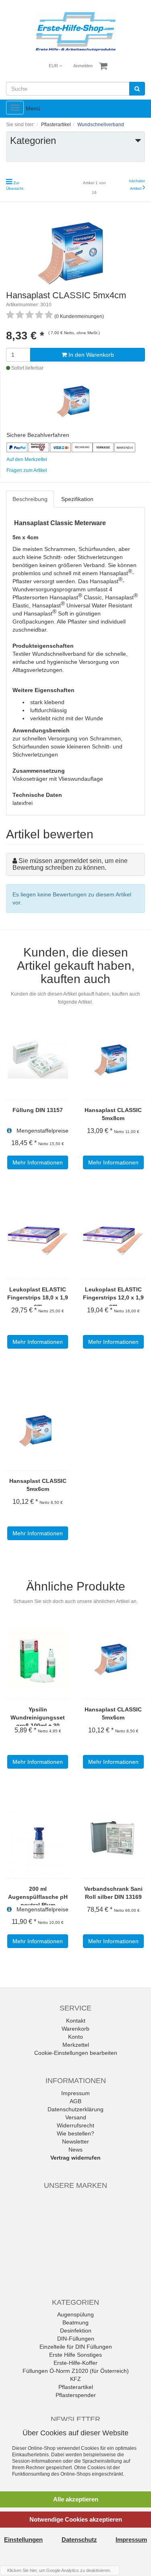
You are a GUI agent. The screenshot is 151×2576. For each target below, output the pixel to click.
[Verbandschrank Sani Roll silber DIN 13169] (114, 1837)
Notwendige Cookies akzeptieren (76, 2519)
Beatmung (75, 2322)
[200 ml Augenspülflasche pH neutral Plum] (38, 1837)
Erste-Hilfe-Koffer (75, 2363)
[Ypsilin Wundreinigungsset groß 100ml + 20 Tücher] (38, 1658)
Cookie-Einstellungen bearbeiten (76, 2053)
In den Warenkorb (90, 355)
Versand (76, 2117)
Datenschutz (79, 2540)
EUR (54, 66)
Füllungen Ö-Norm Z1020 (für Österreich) (76, 2371)
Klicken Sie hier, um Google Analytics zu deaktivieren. (59, 2570)
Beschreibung (30, 499)
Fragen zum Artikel (27, 470)
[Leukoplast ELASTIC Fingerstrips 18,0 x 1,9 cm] (38, 1238)
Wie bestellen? (75, 2133)
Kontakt (76, 2021)
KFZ (75, 2379)
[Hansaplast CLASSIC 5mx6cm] (38, 1429)
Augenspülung (75, 2314)
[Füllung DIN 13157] (38, 1058)
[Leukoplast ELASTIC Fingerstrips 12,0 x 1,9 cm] (114, 1238)
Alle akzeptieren (76, 2499)
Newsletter (75, 2141)
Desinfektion (76, 2331)
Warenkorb (75, 2029)
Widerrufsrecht (75, 2125)
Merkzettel (76, 2045)
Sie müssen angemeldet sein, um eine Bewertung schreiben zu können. (70, 864)
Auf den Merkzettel (27, 459)
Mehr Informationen (38, 1162)
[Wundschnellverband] (76, 399)
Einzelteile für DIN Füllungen (76, 2347)
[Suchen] (137, 89)
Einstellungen (23, 2540)
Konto (75, 2037)
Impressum (75, 2093)
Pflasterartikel (76, 2387)
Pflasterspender (76, 2395)
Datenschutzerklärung (75, 2109)
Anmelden (83, 66)
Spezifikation (77, 499)
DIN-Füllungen (76, 2339)
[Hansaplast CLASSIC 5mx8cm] (114, 1058)
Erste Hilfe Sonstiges (75, 2355)
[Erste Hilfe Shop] (75, 32)
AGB (75, 2101)
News (75, 2150)
